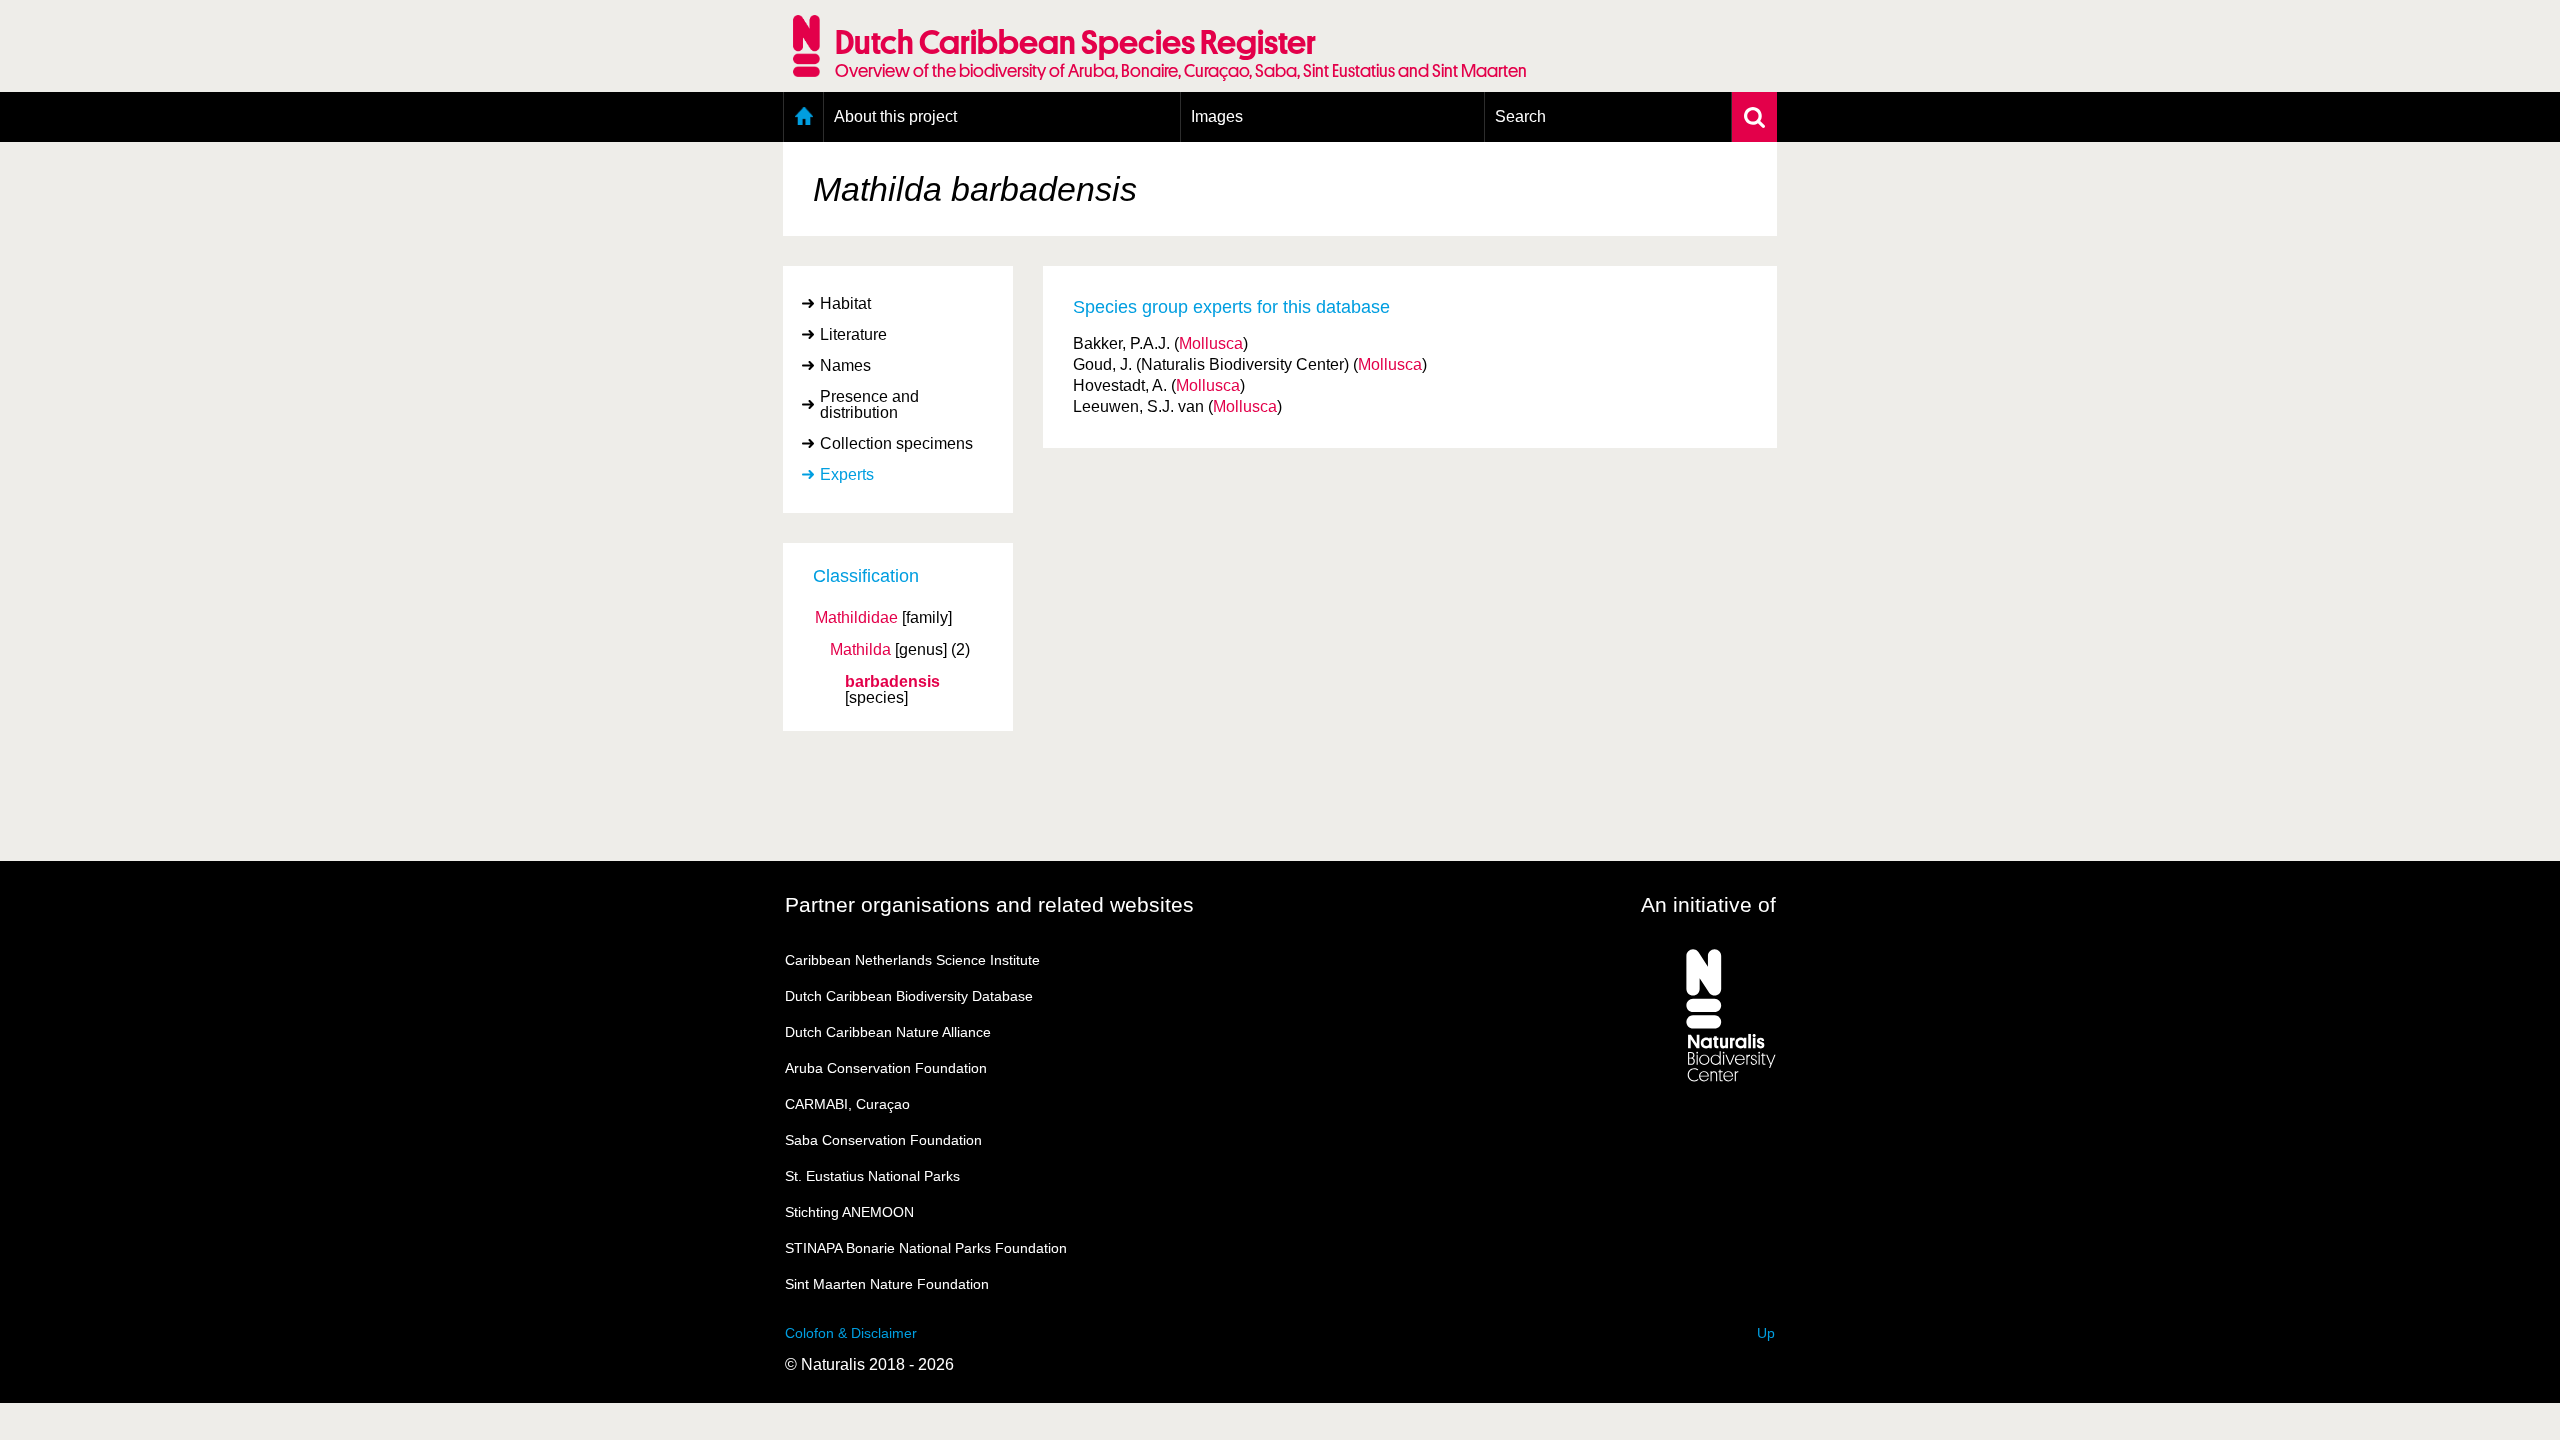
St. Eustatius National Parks (872, 1176)
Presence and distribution (869, 404)
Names (845, 365)
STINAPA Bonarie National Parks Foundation (926, 1248)
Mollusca (1211, 343)
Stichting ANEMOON (849, 1212)
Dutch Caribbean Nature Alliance (888, 1032)
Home (803, 117)
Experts (847, 474)
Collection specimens (896, 443)
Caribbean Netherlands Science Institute (912, 960)
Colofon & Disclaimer (851, 1333)
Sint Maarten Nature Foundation (887, 1284)
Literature (853, 334)
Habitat (845, 303)
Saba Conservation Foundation (883, 1140)
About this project (895, 116)
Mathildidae (856, 618)
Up (1766, 1333)
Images (1217, 116)
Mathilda (860, 650)
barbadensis (892, 682)
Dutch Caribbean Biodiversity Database (909, 996)
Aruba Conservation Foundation (886, 1068)
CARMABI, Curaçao (847, 1104)
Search (1520, 116)
